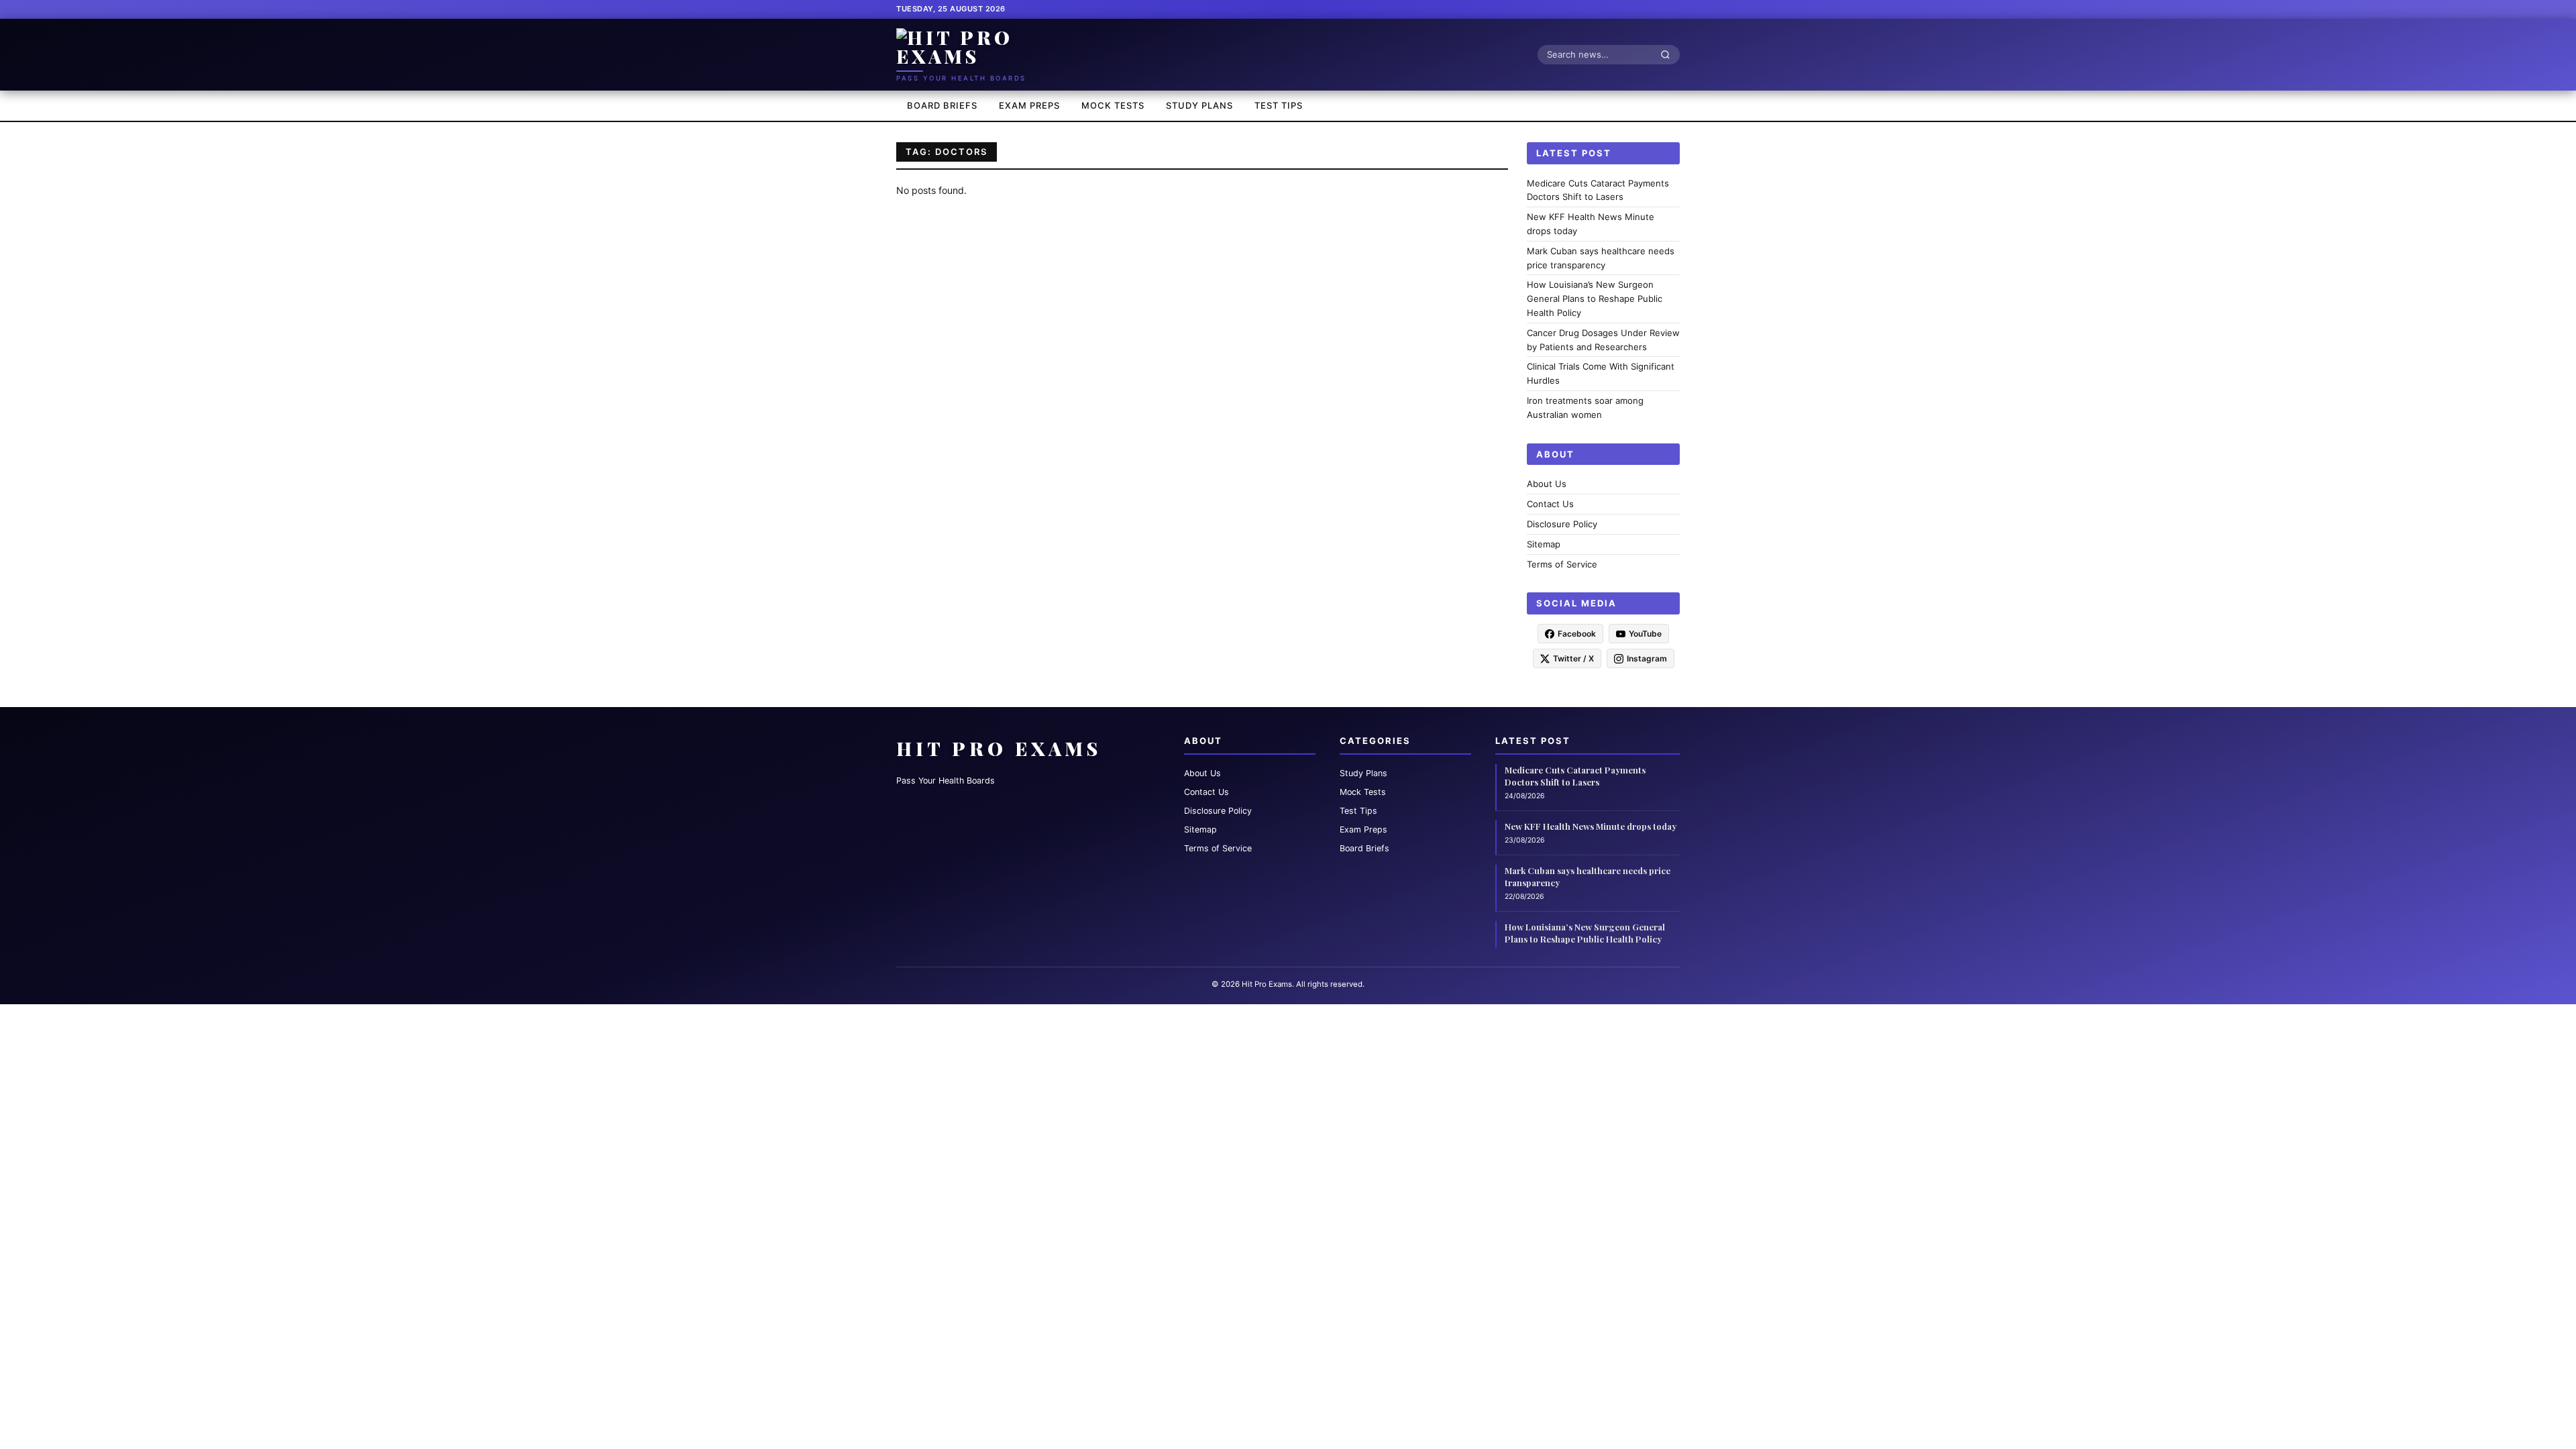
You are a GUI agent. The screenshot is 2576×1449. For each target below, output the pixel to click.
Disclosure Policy (1562, 524)
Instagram (1647, 658)
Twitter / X (1573, 658)
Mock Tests (1113, 105)
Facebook (1577, 634)
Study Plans (1199, 105)
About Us (1547, 484)
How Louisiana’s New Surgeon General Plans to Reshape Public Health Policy (1595, 299)
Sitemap (1544, 544)
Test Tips (1279, 105)
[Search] (1669, 54)
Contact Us (1550, 504)
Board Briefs (942, 105)
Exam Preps (1029, 105)
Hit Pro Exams (999, 748)
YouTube (1645, 634)
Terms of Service (1562, 564)
